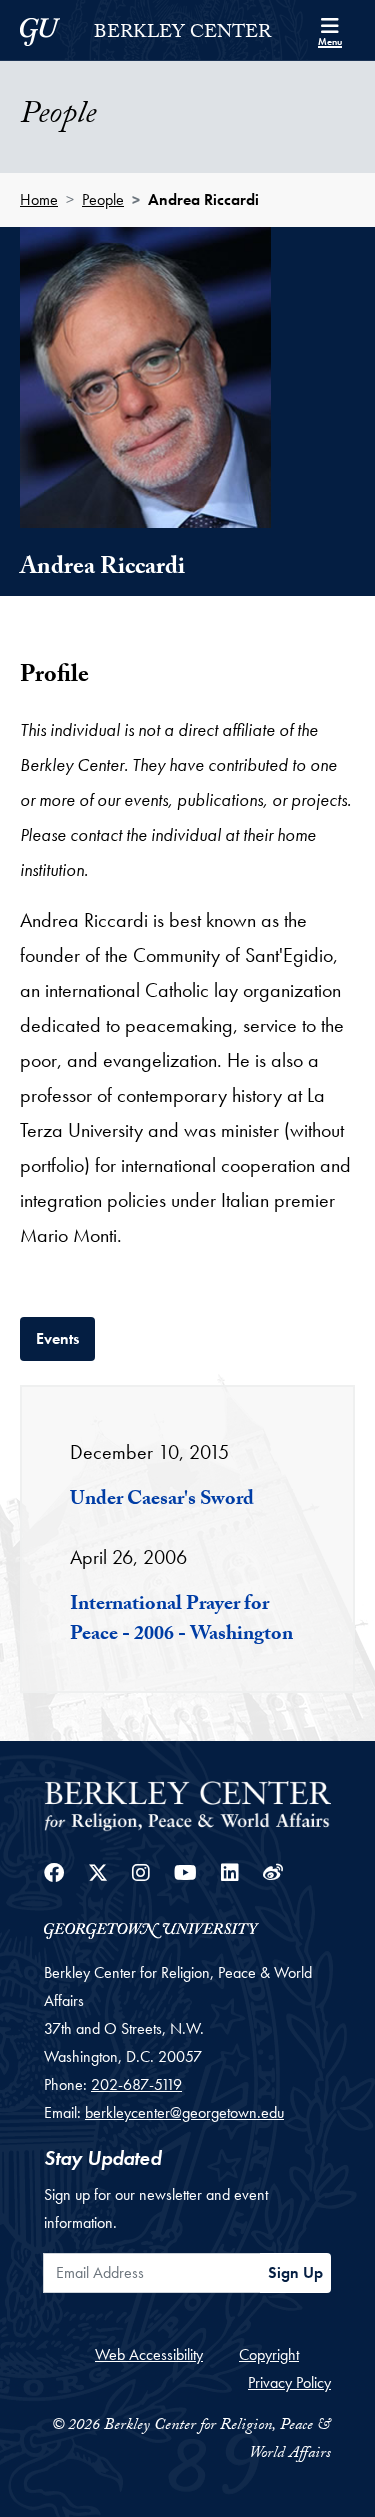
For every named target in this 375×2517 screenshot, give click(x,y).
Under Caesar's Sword (162, 1501)
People (103, 199)
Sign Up (295, 2272)
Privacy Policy (289, 2382)
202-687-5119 (136, 2084)
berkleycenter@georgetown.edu (184, 2112)
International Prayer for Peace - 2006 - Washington (181, 1621)
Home (39, 199)
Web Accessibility (149, 2354)
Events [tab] (65, 1338)
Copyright (269, 2354)
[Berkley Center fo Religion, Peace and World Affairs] (187, 1804)
